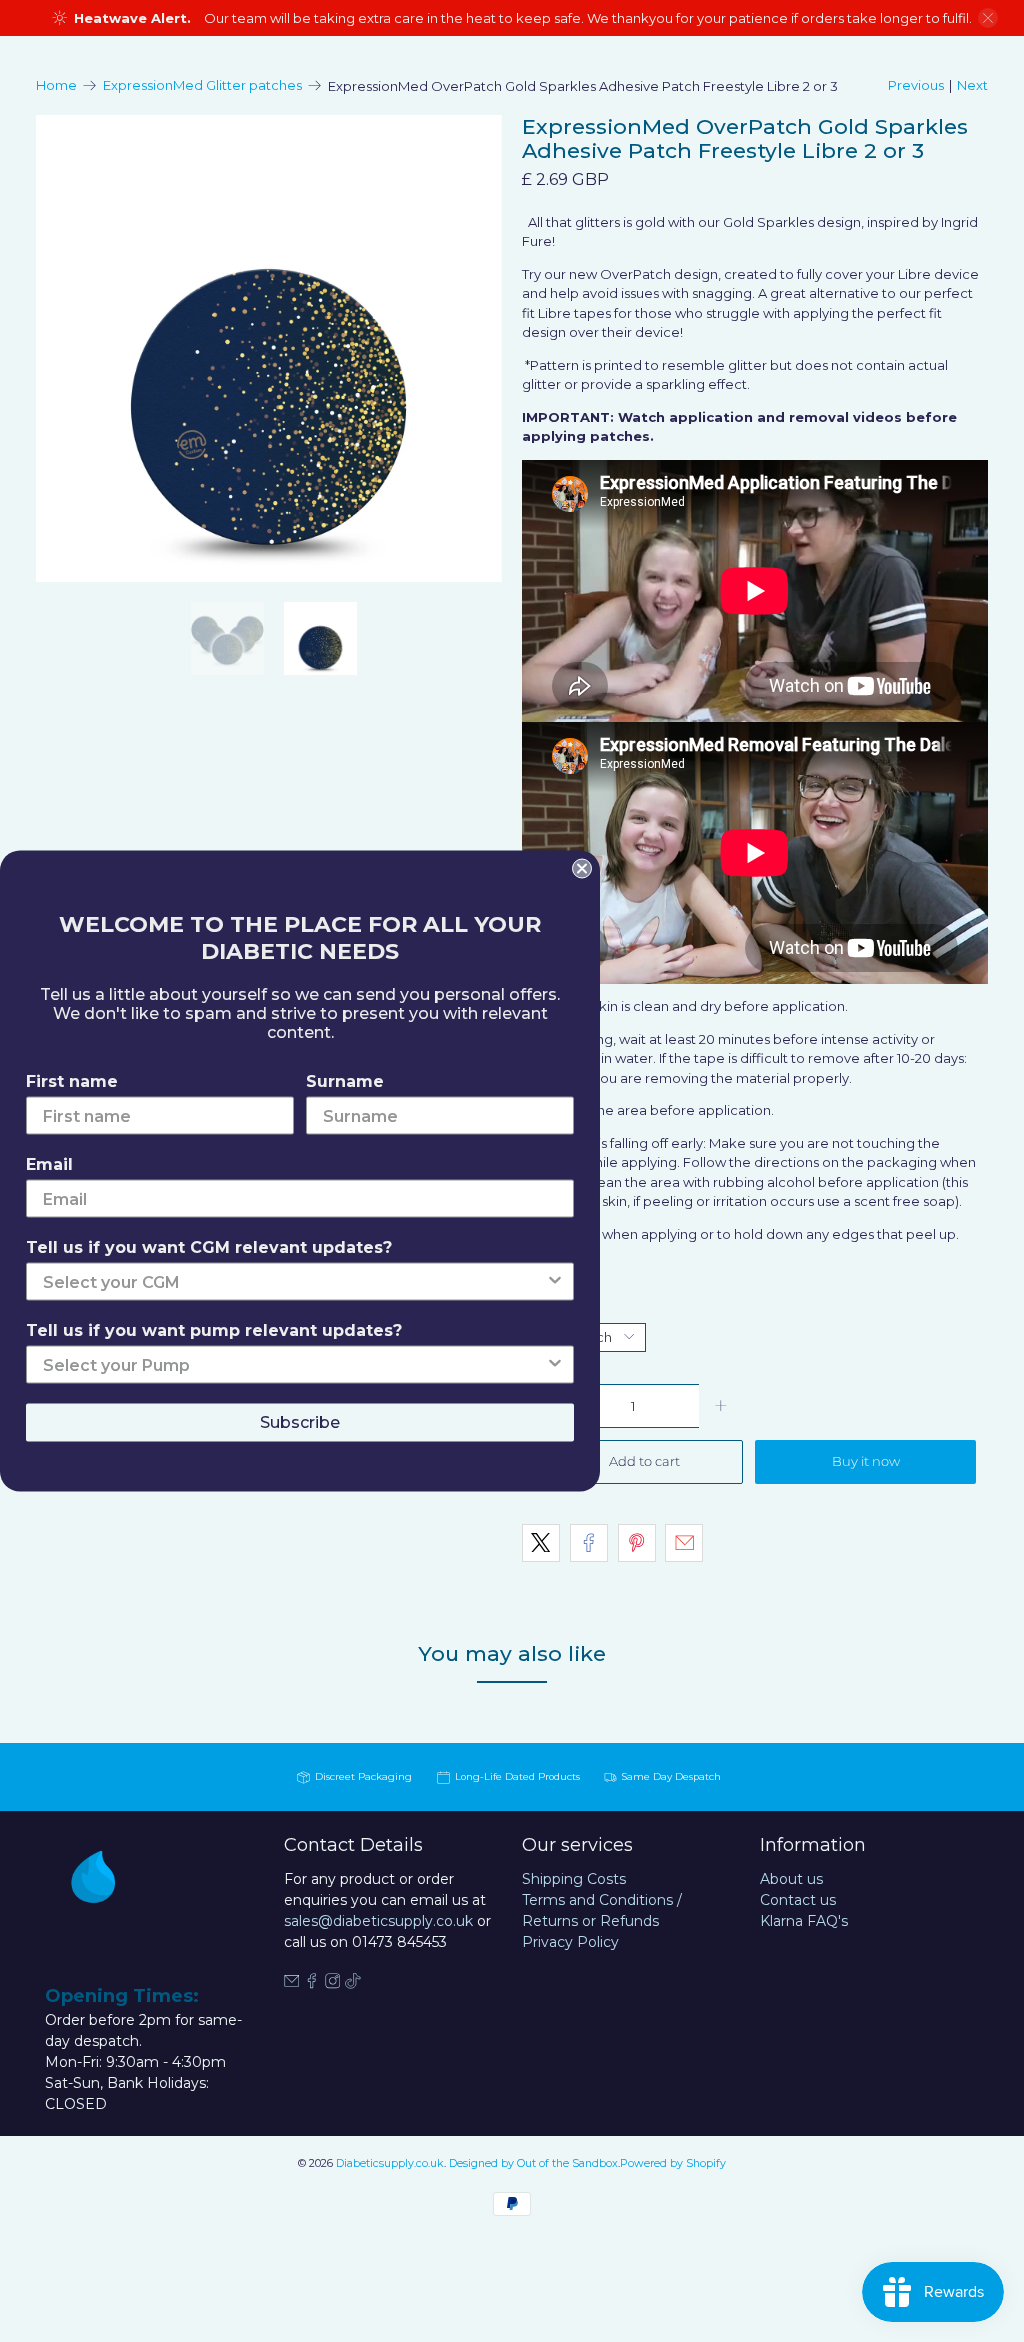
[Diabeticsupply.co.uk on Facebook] (312, 1984)
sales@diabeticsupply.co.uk (378, 1921)
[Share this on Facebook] (589, 1543)
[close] (988, 18)
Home (56, 85)
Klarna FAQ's (804, 1921)
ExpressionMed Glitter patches (202, 85)
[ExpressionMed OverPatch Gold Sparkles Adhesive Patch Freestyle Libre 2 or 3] (269, 348)
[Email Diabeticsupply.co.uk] (292, 1984)
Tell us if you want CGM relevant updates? (209, 1247)
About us (791, 1879)
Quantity (550, 1306)
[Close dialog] (582, 869)
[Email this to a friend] (684, 1543)
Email (49, 1164)
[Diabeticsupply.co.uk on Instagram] (333, 1984)
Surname (345, 1081)
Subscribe (300, 1422)
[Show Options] (555, 1282)
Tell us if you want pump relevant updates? (214, 1330)
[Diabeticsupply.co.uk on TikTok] (353, 1984)
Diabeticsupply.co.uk (390, 2163)
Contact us (798, 1900)
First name (72, 1081)
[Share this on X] (541, 1543)
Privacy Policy (570, 1942)
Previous (916, 85)
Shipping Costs (574, 1879)
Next (972, 85)
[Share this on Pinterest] (637, 1543)
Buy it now (866, 1461)
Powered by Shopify (673, 2163)
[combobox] (294, 1282)
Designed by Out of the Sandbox (533, 2163)
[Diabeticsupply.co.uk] (110, 1907)
